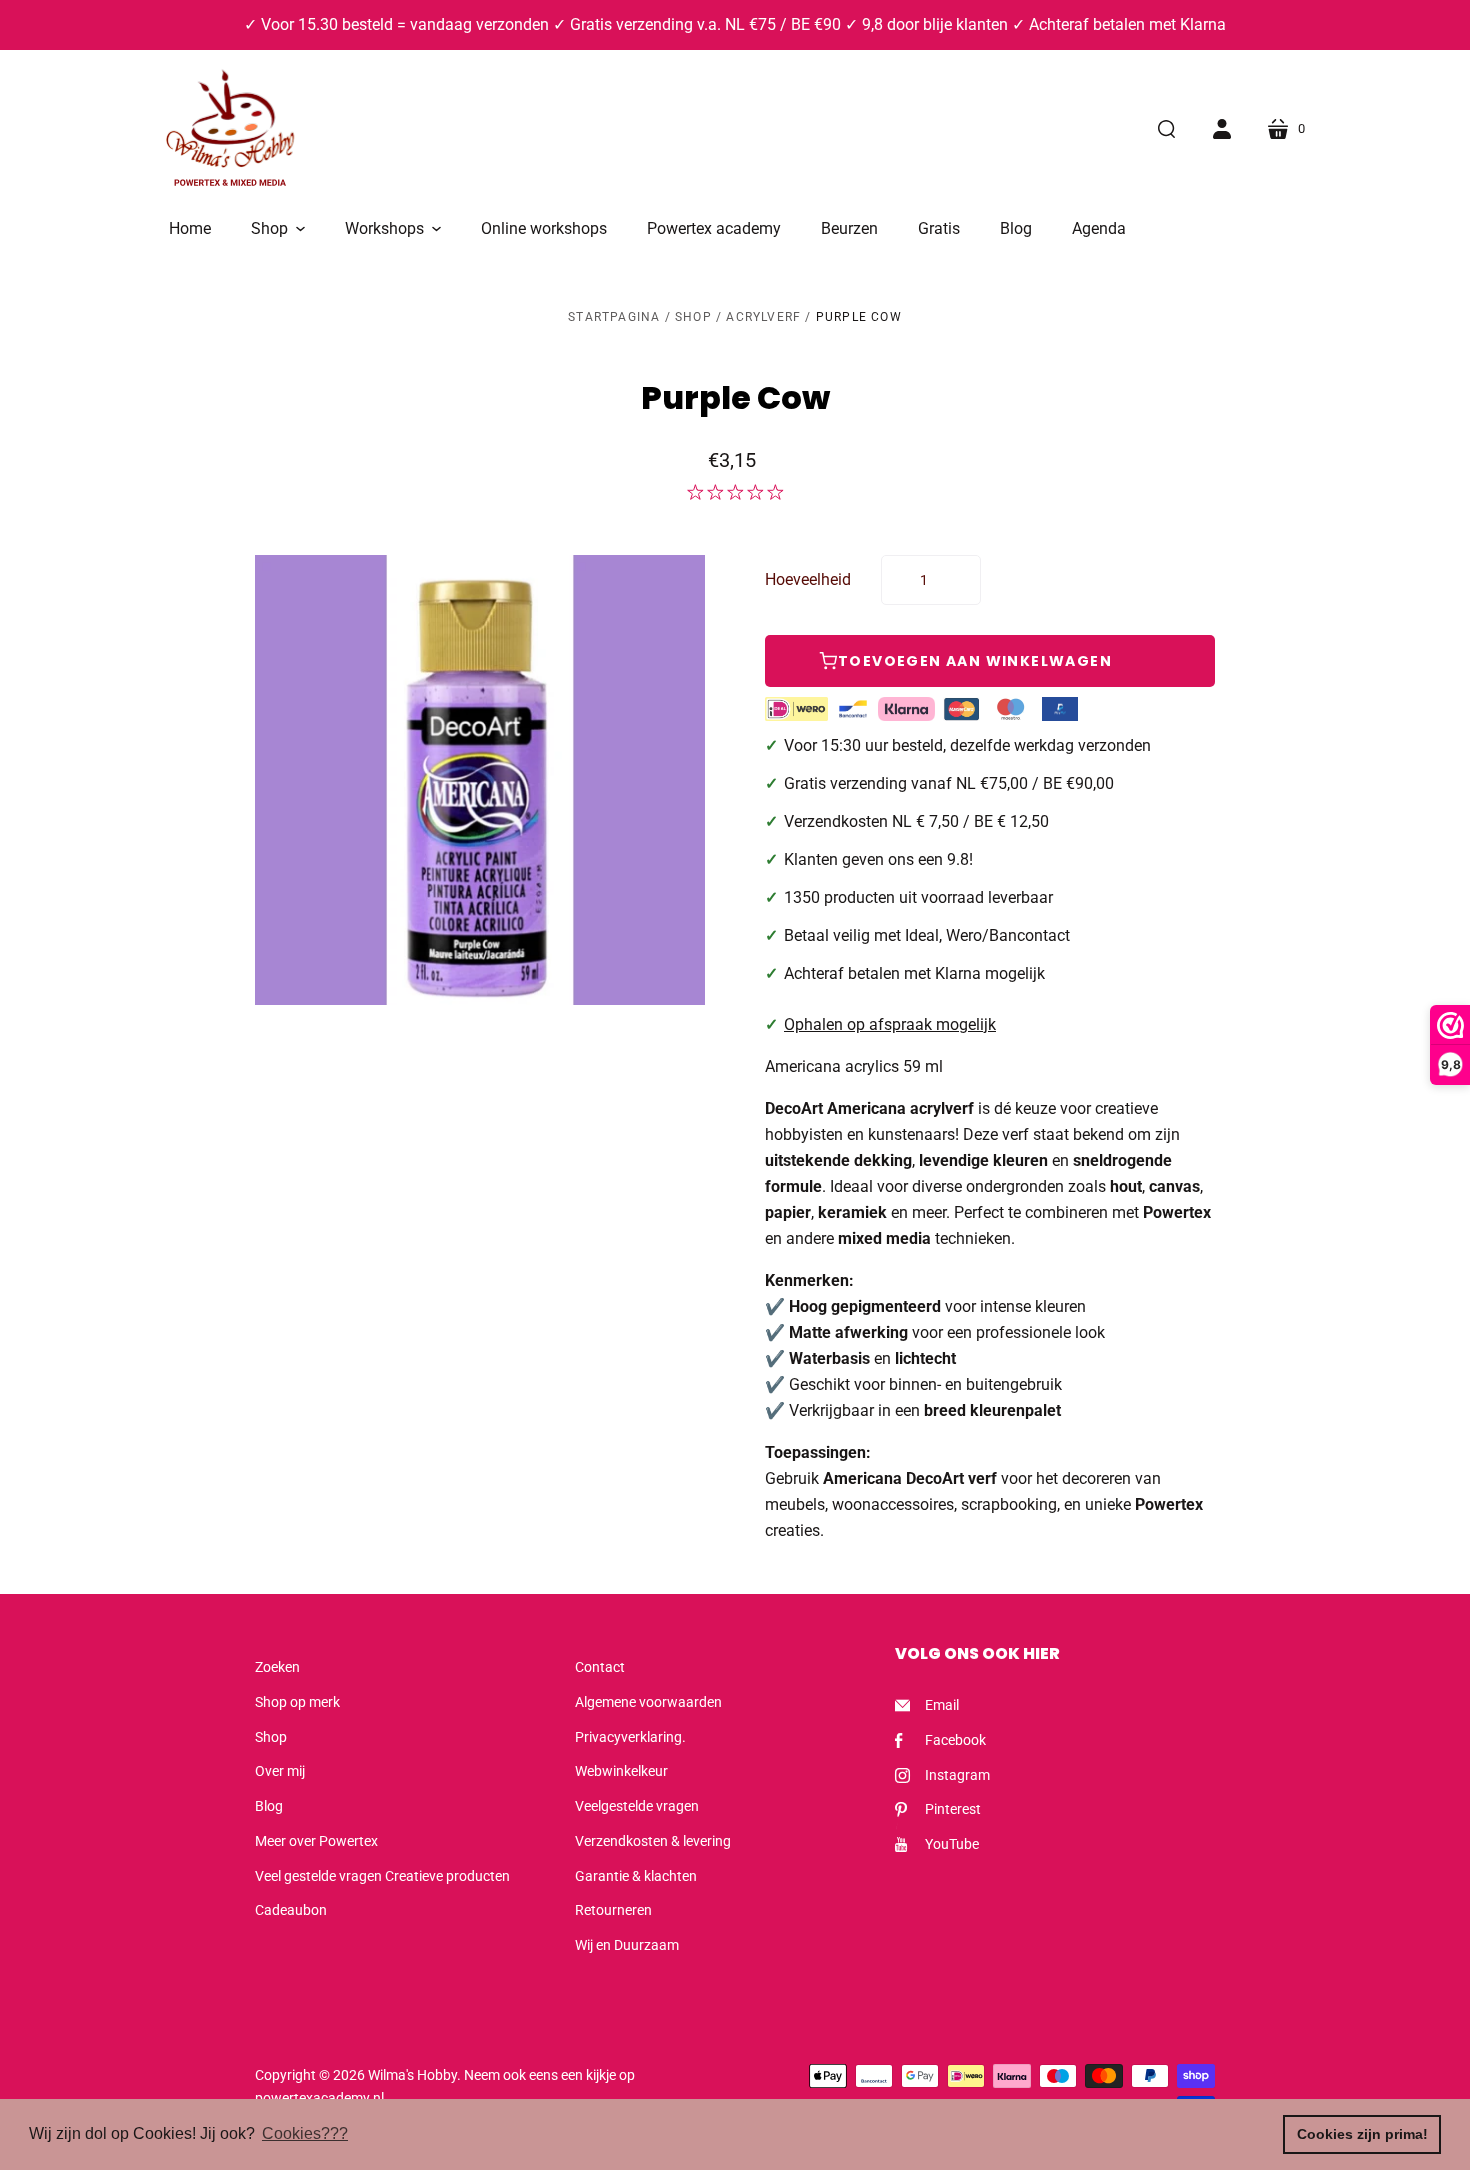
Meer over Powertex (316, 1841)
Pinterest (953, 1809)
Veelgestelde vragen (637, 1806)
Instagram (957, 1775)
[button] (278, 229)
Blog (269, 1806)
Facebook (955, 1740)
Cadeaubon (291, 1910)
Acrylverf (763, 317)
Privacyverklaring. (630, 1737)
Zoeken (277, 1667)
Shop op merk (297, 1702)
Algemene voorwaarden (648, 1702)
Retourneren (613, 1910)
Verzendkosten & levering (653, 1841)
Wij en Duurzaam (627, 1945)
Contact (600, 1667)
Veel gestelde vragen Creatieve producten (382, 1876)
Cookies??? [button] (305, 2133)
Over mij (280, 1771)
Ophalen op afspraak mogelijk (890, 1024)
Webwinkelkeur (621, 1771)
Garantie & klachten (636, 1876)
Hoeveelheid (808, 579)
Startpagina (614, 317)
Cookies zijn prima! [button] (1362, 2134)
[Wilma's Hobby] (230, 131)
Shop (693, 317)
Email (942, 1705)
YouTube (952, 1844)
